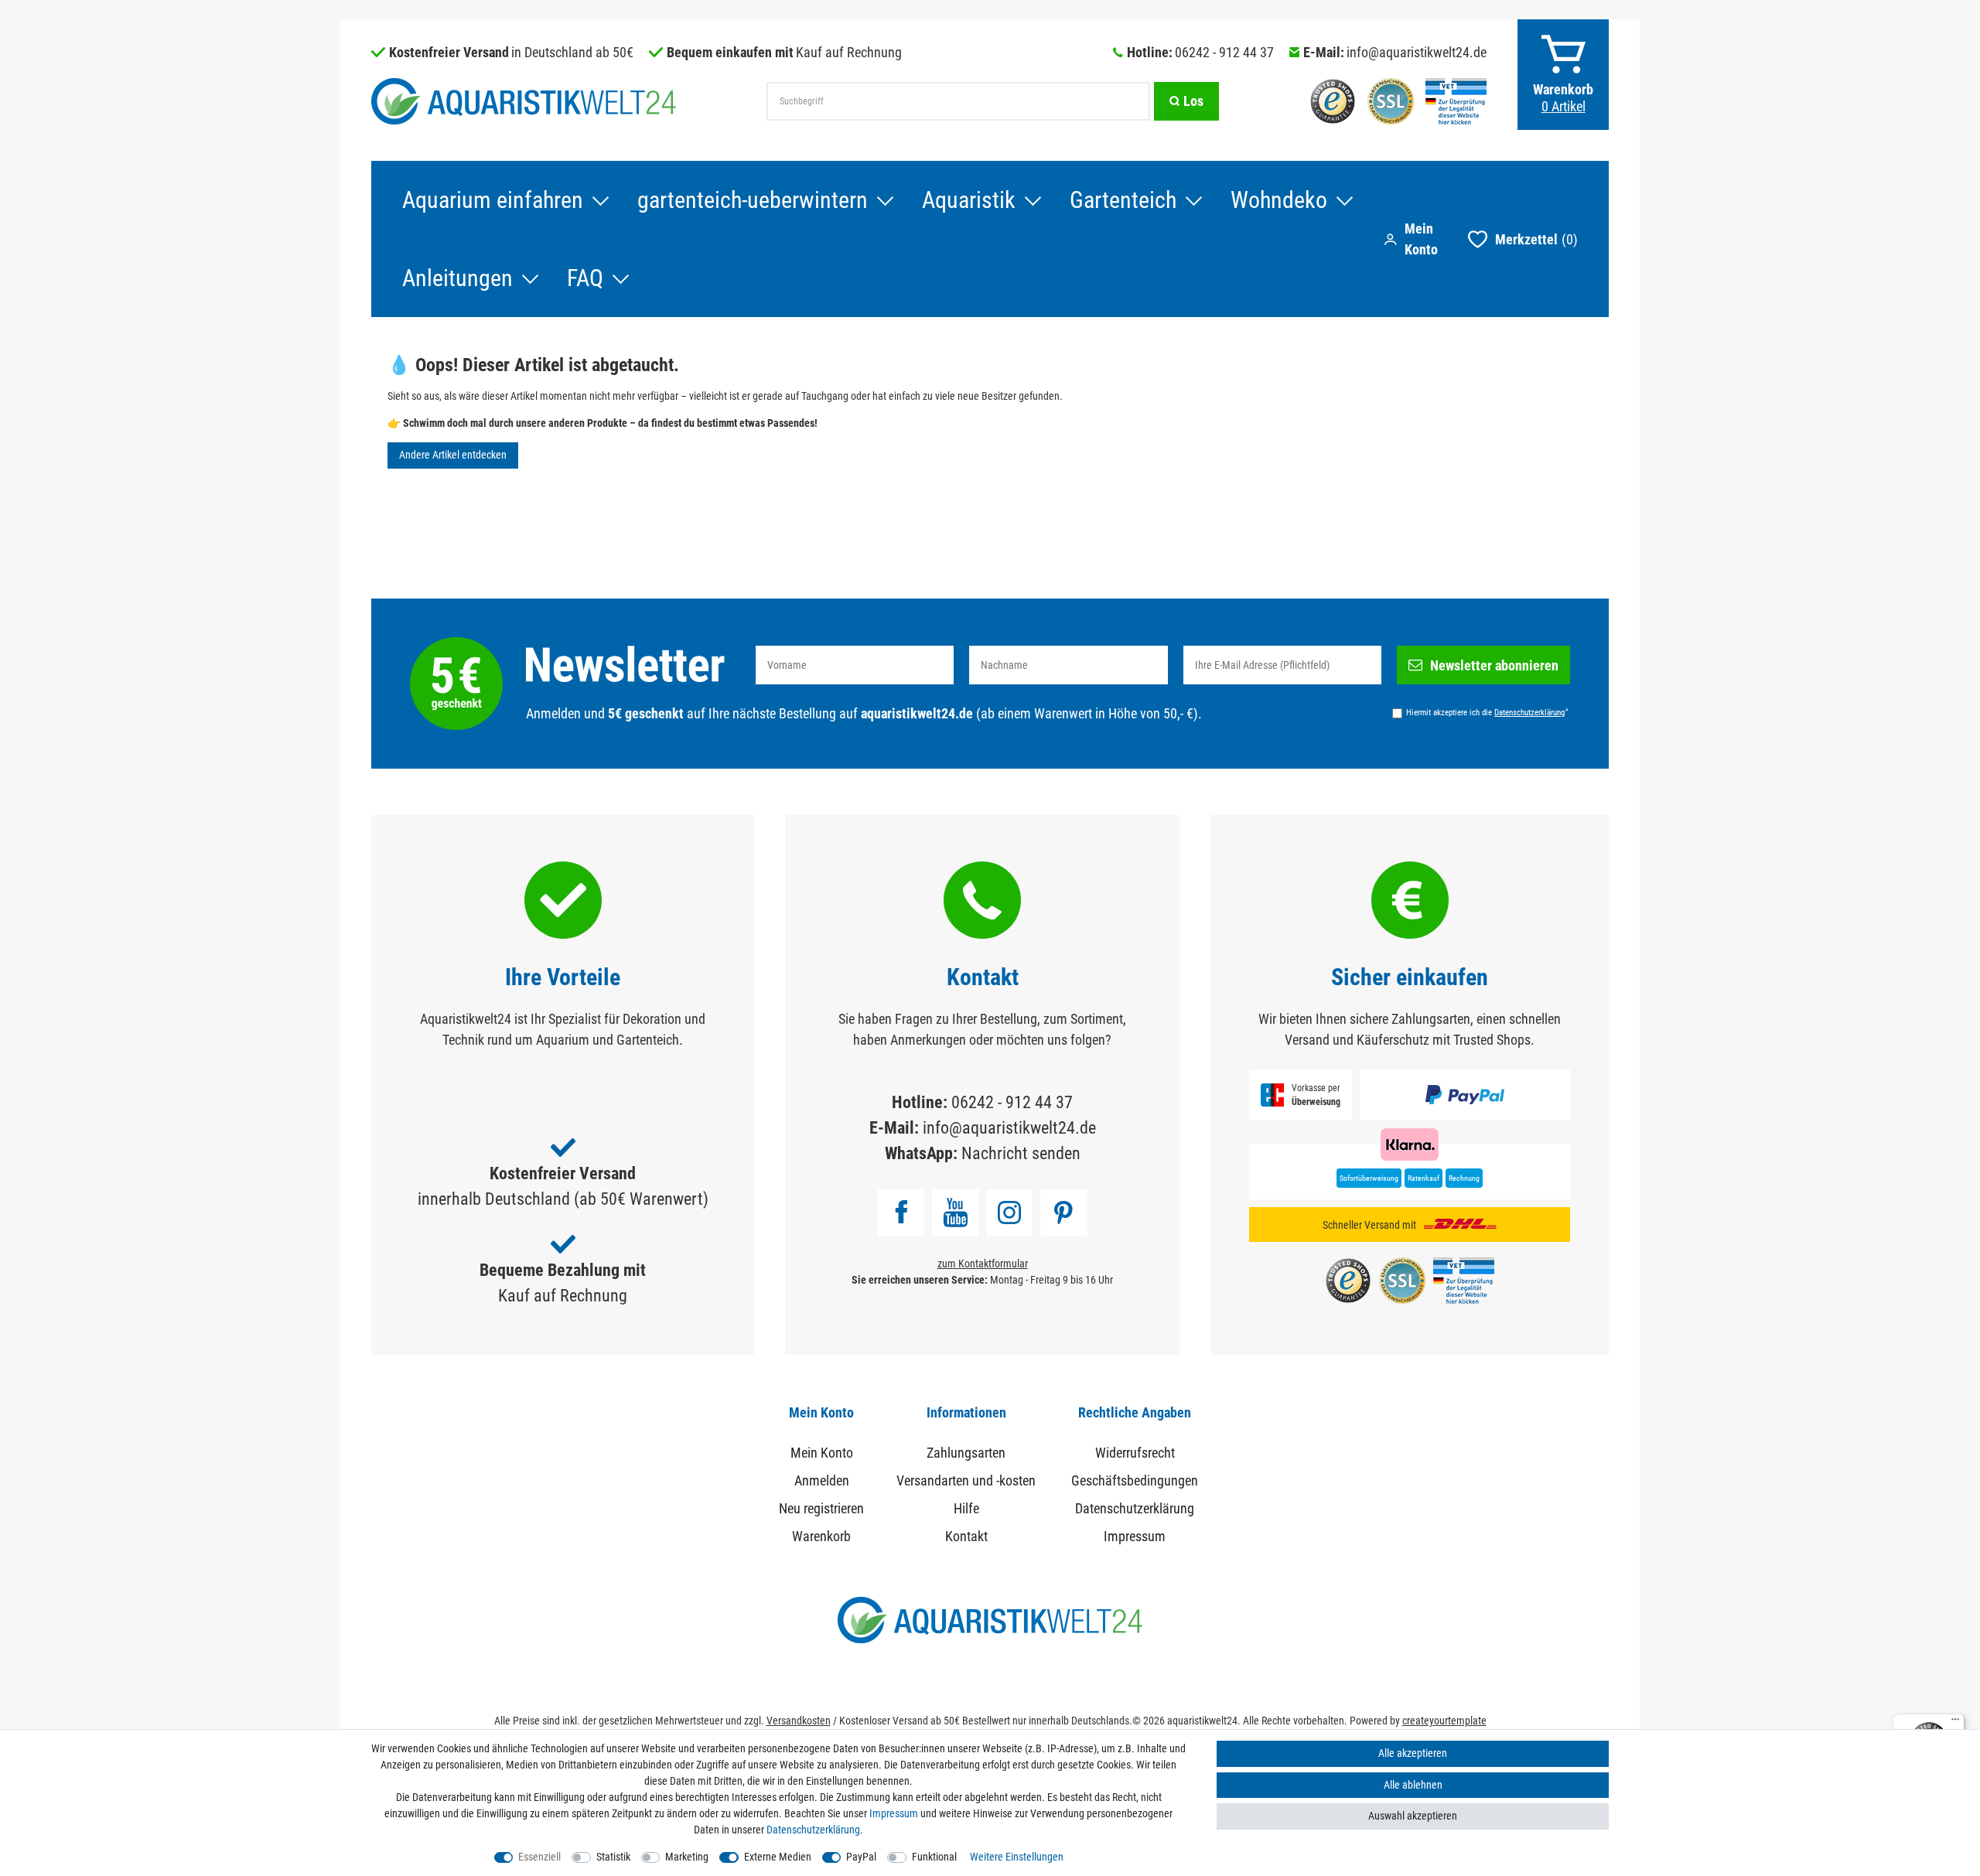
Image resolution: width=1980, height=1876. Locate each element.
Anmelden (822, 1480)
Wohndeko (1279, 200)
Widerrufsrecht (1135, 1453)
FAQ (585, 278)
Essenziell (539, 1857)
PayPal (861, 1857)
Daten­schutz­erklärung (813, 1830)
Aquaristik (969, 200)
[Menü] (1955, 1723)
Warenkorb (821, 1536)
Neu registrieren (821, 1508)
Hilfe (966, 1508)
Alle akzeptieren (1413, 1753)
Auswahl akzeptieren (1413, 1816)
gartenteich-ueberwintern (753, 200)
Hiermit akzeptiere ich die (1487, 712)
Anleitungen (457, 278)
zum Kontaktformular (983, 1264)
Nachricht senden (1021, 1153)
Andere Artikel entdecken (453, 455)
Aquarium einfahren (493, 200)
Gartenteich (1123, 200)
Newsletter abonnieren (1494, 665)
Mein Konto (822, 1453)
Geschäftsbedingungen (1135, 1480)
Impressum (1135, 1536)
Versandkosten (799, 1721)
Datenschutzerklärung (1135, 1508)
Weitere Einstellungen (1017, 1857)
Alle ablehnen (1413, 1785)
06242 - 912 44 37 (1224, 52)
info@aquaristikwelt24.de (1417, 52)
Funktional (934, 1857)
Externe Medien (778, 1857)
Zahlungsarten (966, 1453)
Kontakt (966, 1536)
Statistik (613, 1857)
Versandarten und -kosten (966, 1480)
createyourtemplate (1444, 1721)
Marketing (687, 1857)
